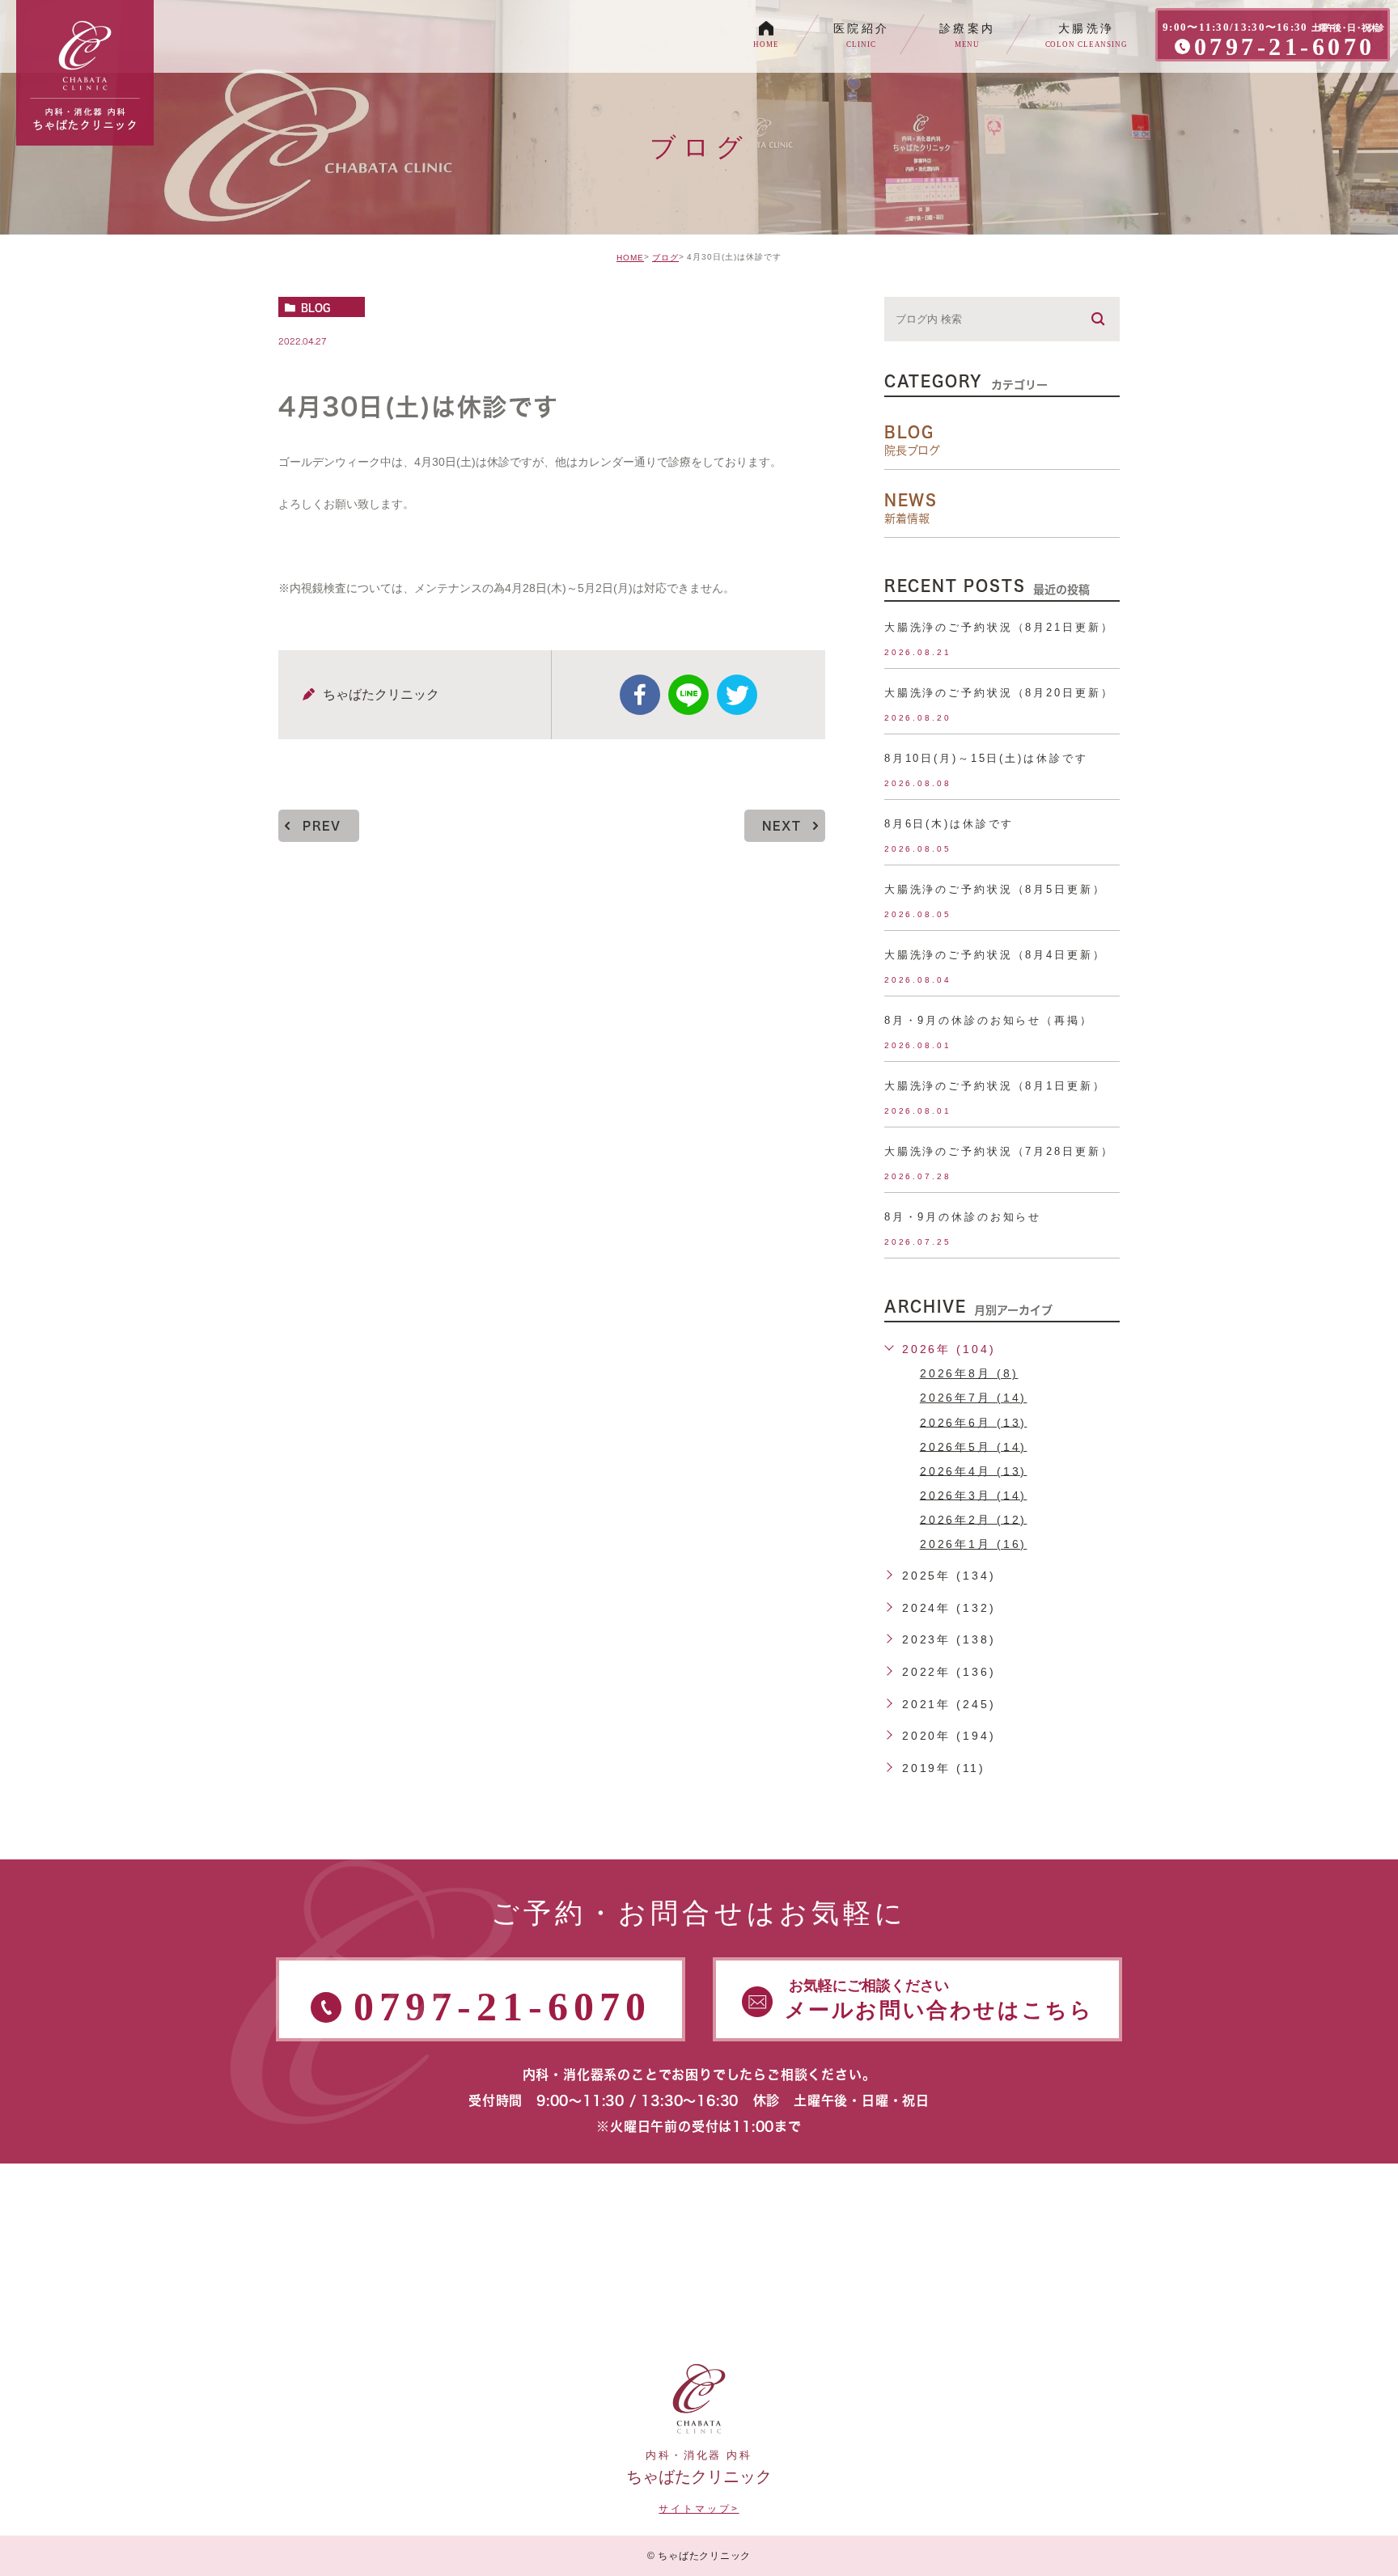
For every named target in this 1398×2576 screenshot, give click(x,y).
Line (688, 695)
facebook (640, 695)
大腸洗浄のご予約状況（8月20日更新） (999, 693)
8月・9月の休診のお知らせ (963, 1217)
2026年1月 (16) (974, 1544)
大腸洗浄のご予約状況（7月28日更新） (999, 1151)
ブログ (665, 258)
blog (316, 307)
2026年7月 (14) (974, 1398)
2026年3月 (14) (974, 1495)
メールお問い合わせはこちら (939, 2000)
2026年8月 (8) (969, 1373)
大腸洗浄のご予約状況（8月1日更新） (995, 1086)
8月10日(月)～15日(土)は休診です (986, 758)
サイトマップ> (699, 2509)
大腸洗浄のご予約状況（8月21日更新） (999, 627)
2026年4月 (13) (974, 1470)
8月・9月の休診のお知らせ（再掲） (989, 1020)
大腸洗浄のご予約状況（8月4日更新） (995, 955)
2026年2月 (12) (974, 1519)
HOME (630, 258)
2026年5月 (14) (974, 1446)
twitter (737, 695)
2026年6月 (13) (974, 1422)
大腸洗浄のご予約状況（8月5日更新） (995, 889)
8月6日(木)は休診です (949, 824)
